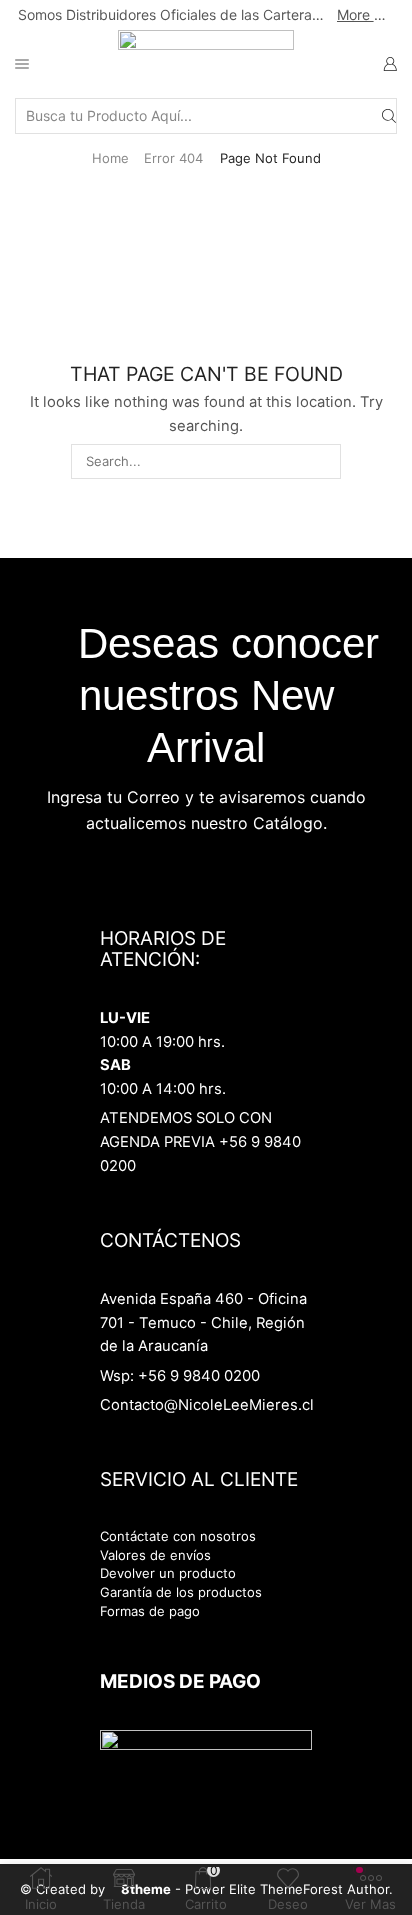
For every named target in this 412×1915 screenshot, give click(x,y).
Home (110, 158)
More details (365, 14)
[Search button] (389, 116)
